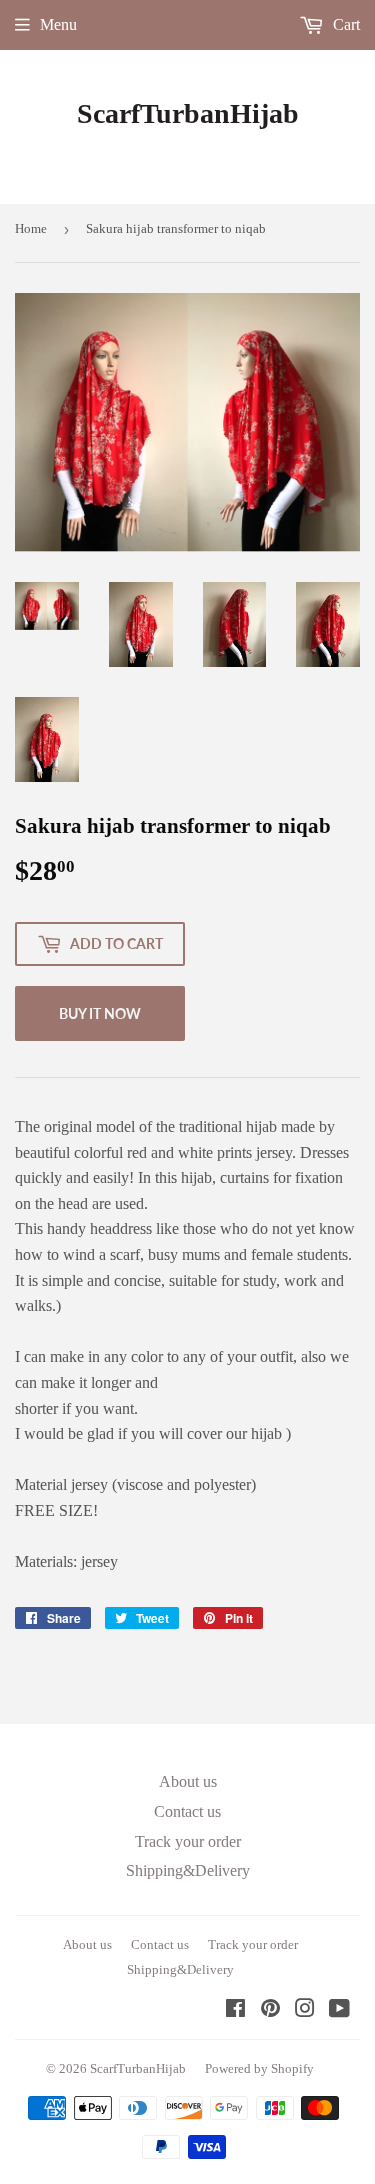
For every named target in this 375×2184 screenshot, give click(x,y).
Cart (344, 24)
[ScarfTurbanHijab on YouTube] (339, 2010)
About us (188, 1781)
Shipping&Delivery (188, 1870)
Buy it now (100, 1013)
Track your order (188, 1841)
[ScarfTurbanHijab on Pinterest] (270, 2010)
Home (31, 228)
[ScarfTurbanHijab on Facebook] (235, 2010)
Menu (58, 24)
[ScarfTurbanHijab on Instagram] (305, 2010)
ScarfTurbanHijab (188, 113)
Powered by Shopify (259, 2068)
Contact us (187, 1811)
